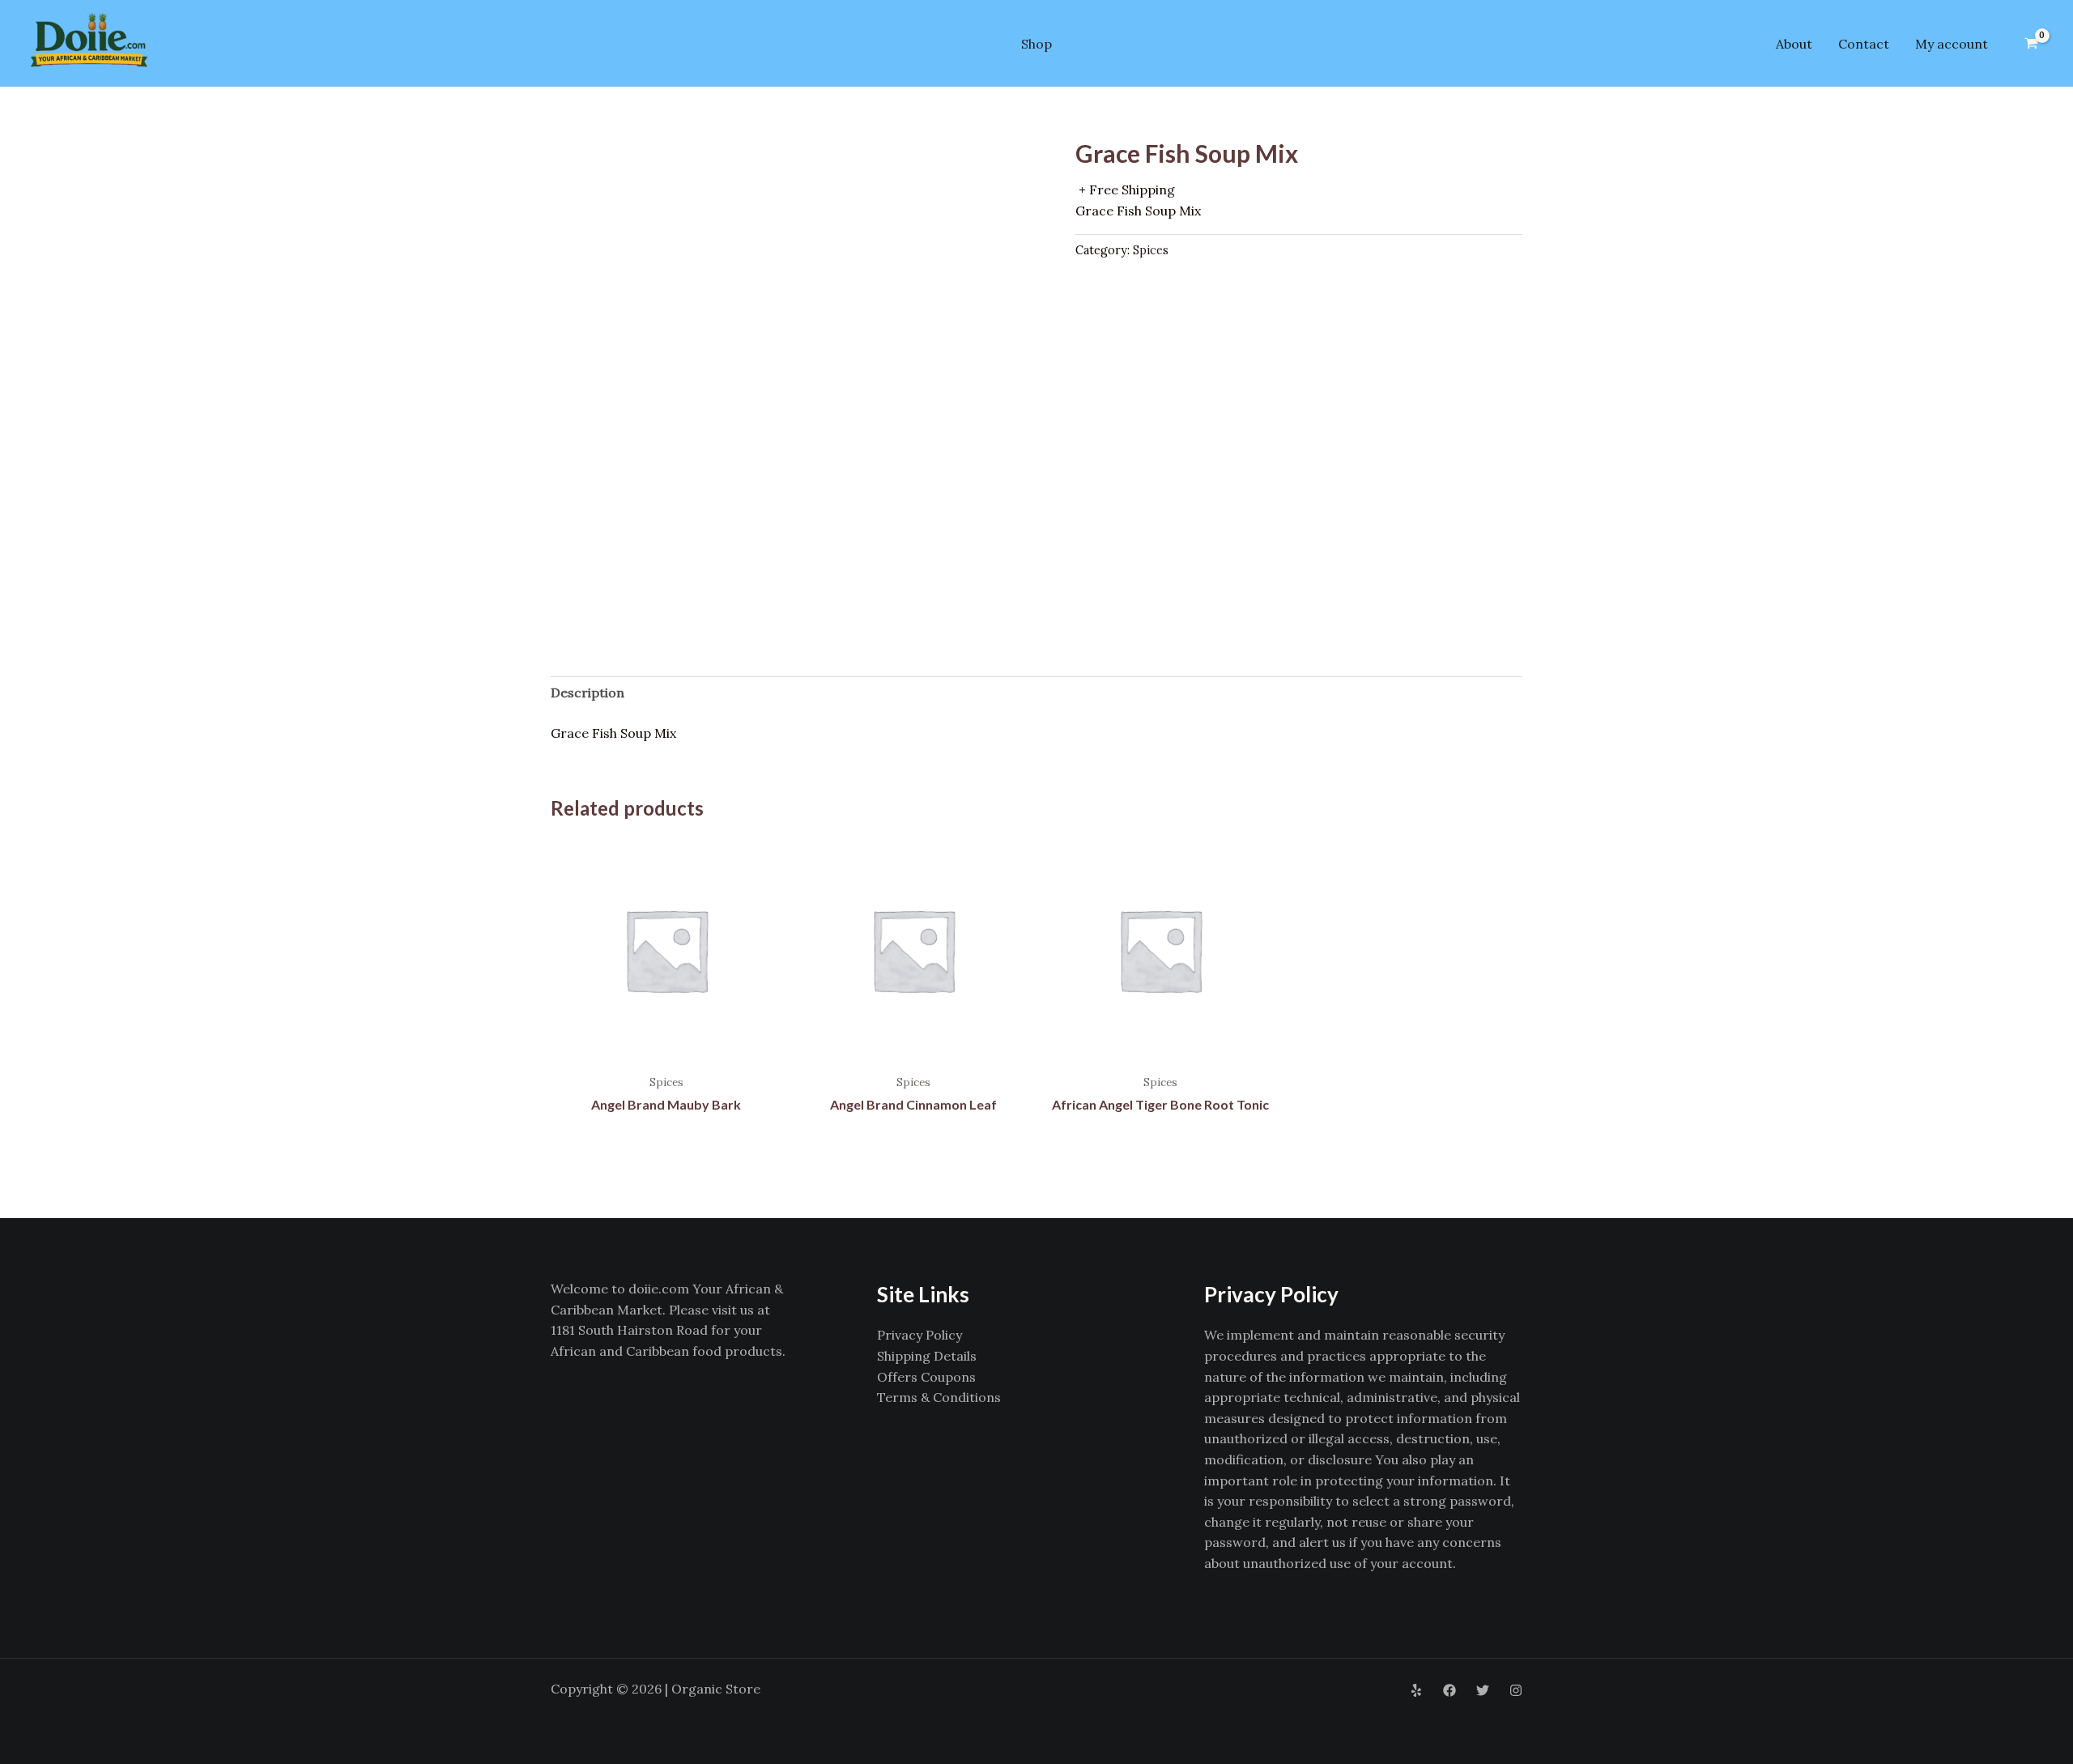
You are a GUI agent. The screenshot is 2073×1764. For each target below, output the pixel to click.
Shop (1036, 44)
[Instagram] (1516, 1690)
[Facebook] (1449, 1690)
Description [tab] (587, 692)
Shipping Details (927, 1356)
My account (1952, 44)
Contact (1864, 44)
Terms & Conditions (939, 1397)
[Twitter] (1483, 1690)
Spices (1151, 250)
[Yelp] (1416, 1690)
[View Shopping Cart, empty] (2031, 44)
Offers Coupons (926, 1377)
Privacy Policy (919, 1335)
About (1794, 44)
